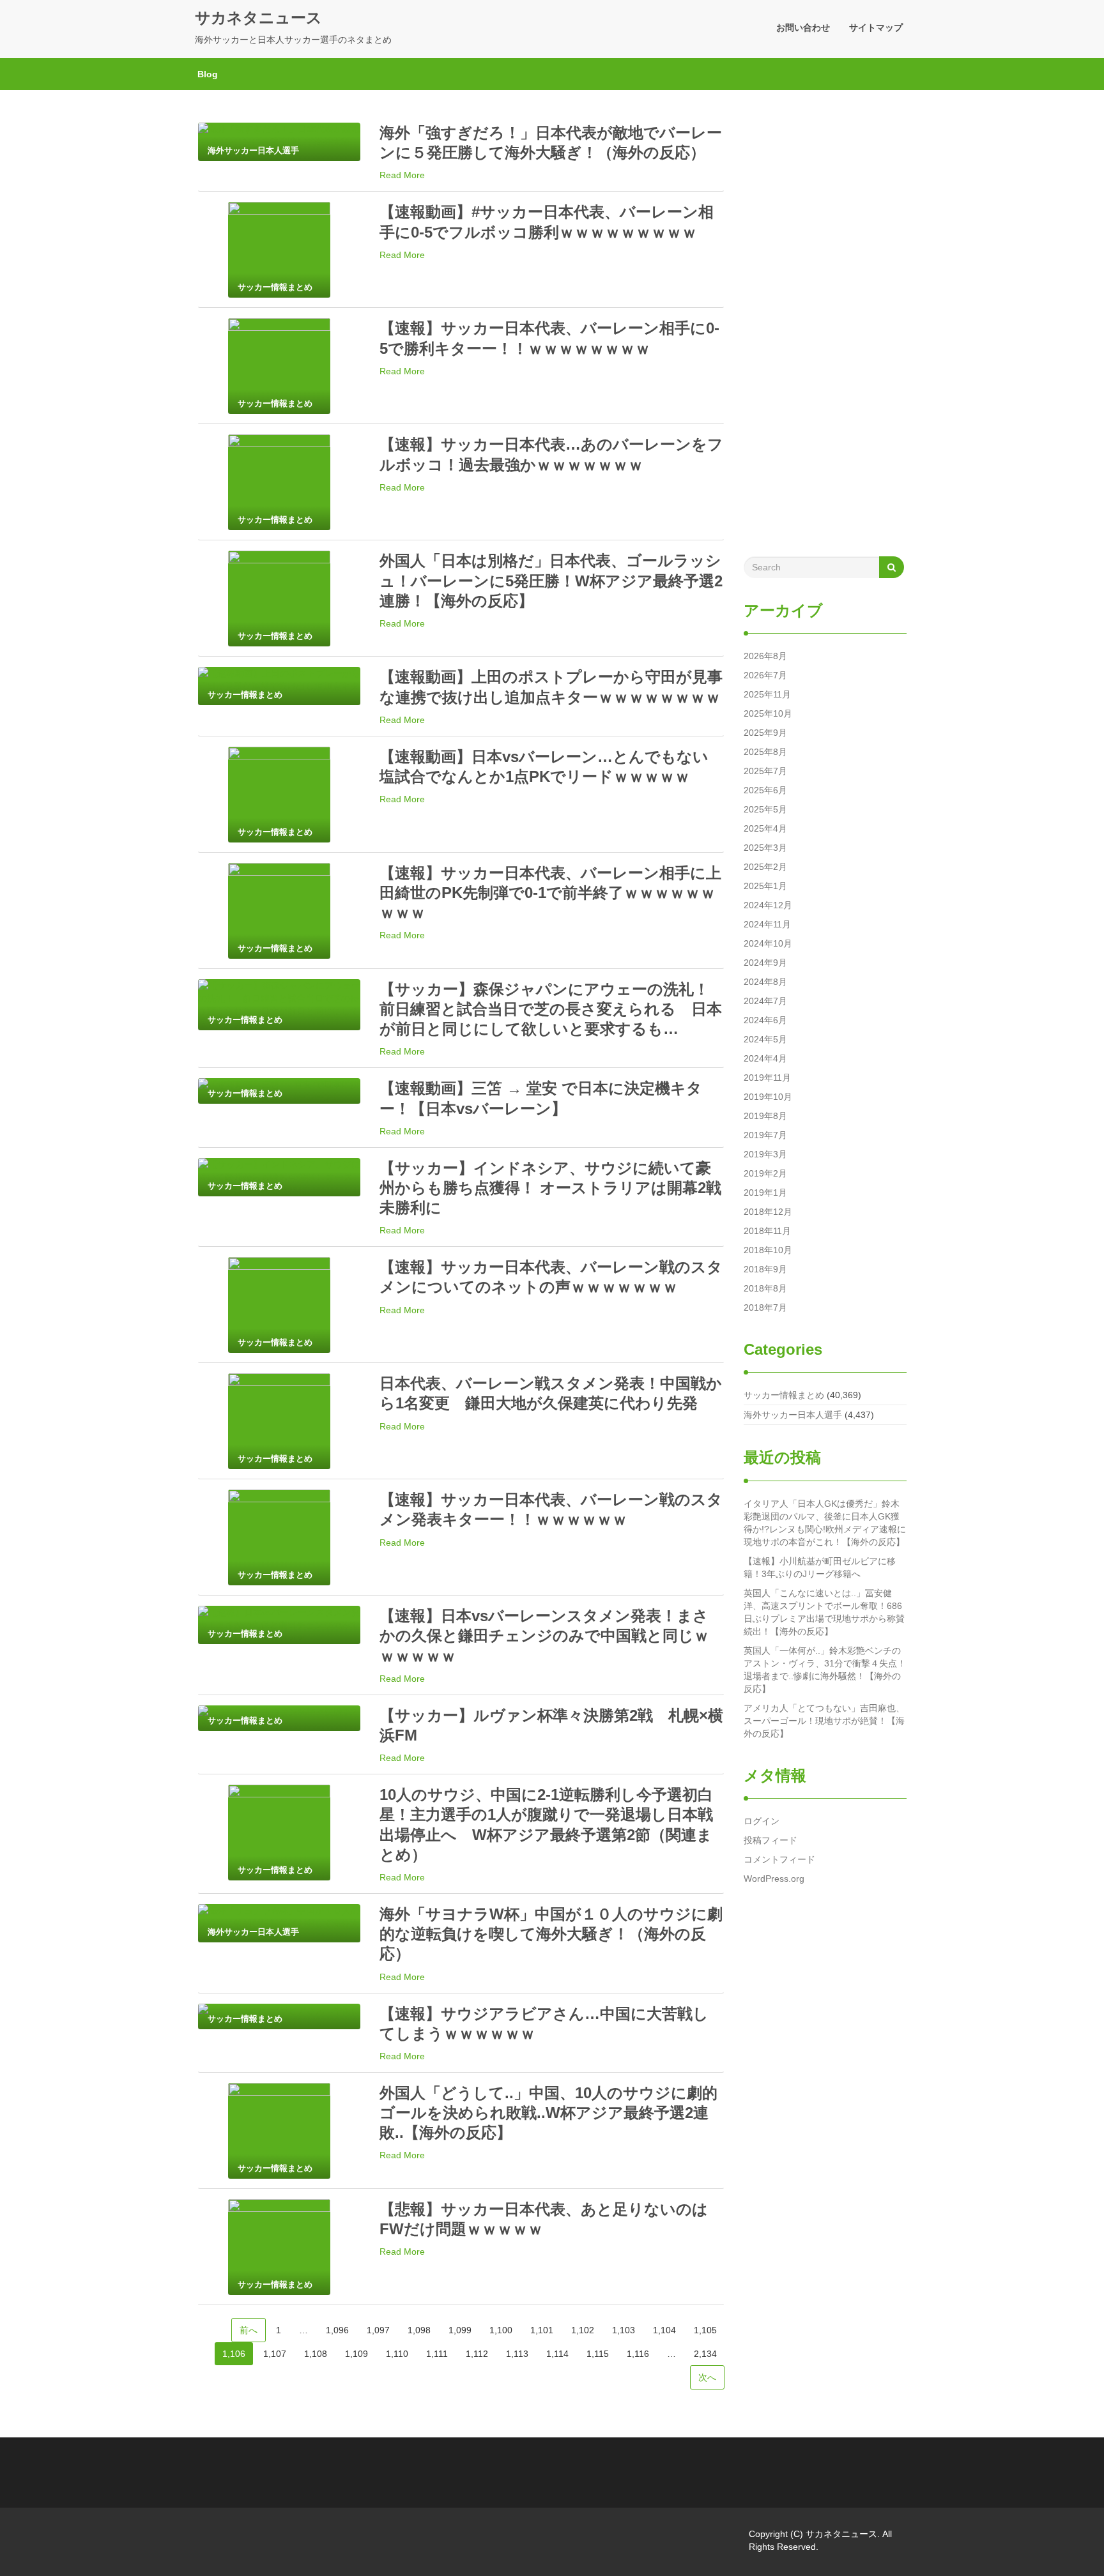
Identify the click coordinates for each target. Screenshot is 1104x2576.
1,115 (598, 2354)
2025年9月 (765, 733)
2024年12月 (768, 905)
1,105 (705, 2330)
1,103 (624, 2330)
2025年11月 (767, 694)
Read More (402, 175)
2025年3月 (765, 848)
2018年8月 (765, 1288)
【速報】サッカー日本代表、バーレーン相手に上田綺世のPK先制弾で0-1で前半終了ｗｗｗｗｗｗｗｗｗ (550, 893)
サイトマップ (876, 27)
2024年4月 (765, 1058)
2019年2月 (765, 1173)
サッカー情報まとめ (784, 1395)
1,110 (397, 2354)
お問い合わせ (803, 27)
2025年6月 (765, 790)
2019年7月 (765, 1135)
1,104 (664, 2330)
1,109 (356, 2354)
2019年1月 (765, 1193)
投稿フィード (770, 1840)
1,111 (437, 2354)
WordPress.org (774, 1879)
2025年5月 (765, 809)
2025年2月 (765, 867)
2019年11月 (767, 1078)
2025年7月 (765, 771)
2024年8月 (765, 982)
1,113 (517, 2354)
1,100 (501, 2330)
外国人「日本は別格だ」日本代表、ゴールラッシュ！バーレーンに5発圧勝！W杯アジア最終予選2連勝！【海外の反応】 (551, 580)
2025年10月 (768, 713)
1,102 (583, 2330)
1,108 (316, 2354)
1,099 (460, 2330)
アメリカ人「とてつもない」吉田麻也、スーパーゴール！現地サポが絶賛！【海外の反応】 (824, 1721)
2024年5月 (765, 1039)
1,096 (337, 2330)
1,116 (638, 2354)
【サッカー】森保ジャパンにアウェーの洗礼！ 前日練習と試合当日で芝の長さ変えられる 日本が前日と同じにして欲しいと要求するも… (552, 1009)
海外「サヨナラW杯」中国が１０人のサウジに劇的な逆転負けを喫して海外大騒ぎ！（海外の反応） (551, 1934)
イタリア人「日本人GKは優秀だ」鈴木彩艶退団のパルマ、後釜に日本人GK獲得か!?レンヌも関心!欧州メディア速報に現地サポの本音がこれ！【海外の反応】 (825, 1523)
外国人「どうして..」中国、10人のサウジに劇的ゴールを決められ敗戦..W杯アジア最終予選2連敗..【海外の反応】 (548, 2113)
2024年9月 (765, 963)
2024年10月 (768, 943)
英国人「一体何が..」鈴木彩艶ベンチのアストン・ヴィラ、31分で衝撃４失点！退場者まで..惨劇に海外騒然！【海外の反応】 (825, 1670)
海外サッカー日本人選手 (793, 1415)
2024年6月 (765, 1020)
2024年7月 (765, 1001)
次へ (707, 2377)
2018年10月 (768, 1250)
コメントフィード (779, 1859)
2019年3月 (765, 1154)
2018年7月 (765, 1307)
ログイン (762, 1821)
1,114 (557, 2354)
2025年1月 (765, 886)
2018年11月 (767, 1231)
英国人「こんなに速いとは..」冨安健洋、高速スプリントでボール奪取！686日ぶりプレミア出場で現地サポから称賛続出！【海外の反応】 (824, 1612)
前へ (249, 2330)
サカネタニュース (258, 18)
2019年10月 (768, 1097)
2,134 (705, 2354)
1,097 (378, 2330)
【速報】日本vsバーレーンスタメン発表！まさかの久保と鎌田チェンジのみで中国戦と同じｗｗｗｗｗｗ (544, 1635)
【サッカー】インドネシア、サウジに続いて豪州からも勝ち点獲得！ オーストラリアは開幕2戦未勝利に (550, 1188)
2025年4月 (765, 828)
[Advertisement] (825, 330)
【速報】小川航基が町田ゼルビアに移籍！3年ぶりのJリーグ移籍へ (820, 1567)
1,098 (419, 2330)
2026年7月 (765, 675)
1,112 (477, 2354)
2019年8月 (765, 1116)
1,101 (542, 2330)
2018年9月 (765, 1269)
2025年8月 (765, 752)
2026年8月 (765, 656)
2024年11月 (767, 924)
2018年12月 (768, 1212)
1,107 (275, 2354)
